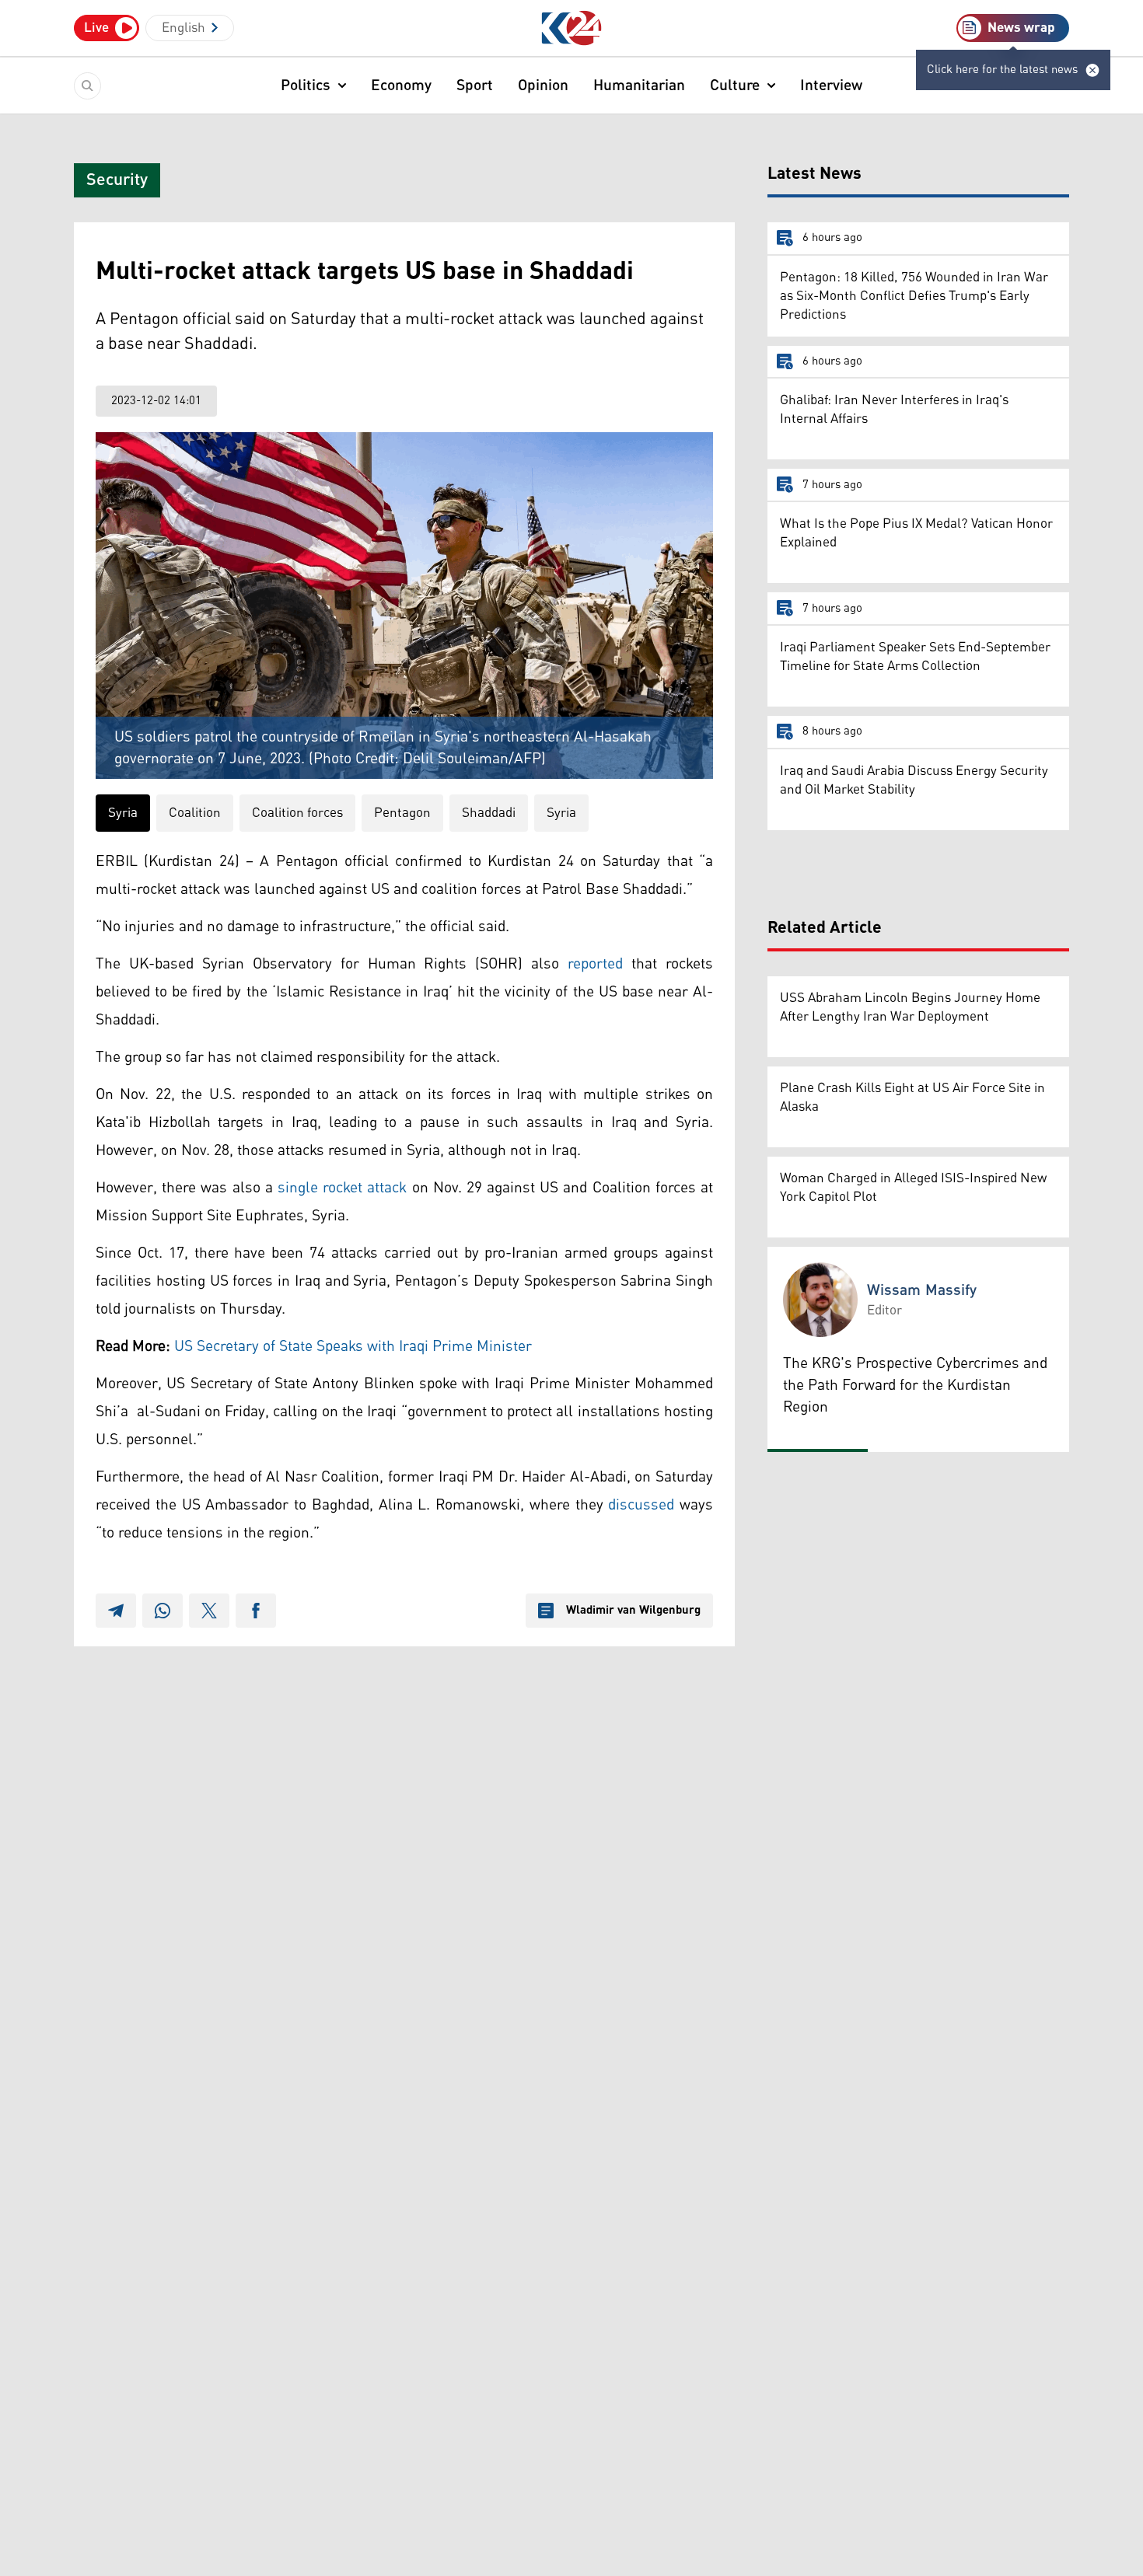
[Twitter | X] (209, 1611)
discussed (641, 1505)
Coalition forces (297, 813)
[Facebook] (256, 1611)
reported (595, 964)
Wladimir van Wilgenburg (633, 1611)
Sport (475, 86)
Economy (401, 86)
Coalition (195, 813)
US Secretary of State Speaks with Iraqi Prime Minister (353, 1346)
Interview (831, 86)
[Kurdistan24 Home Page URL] (572, 28)
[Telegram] (116, 1611)
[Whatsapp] (163, 1611)
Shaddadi (489, 813)
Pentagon (402, 813)
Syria (123, 813)
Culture (735, 86)
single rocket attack (342, 1188)
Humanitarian (639, 86)
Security (117, 180)
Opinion (543, 86)
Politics (306, 86)
